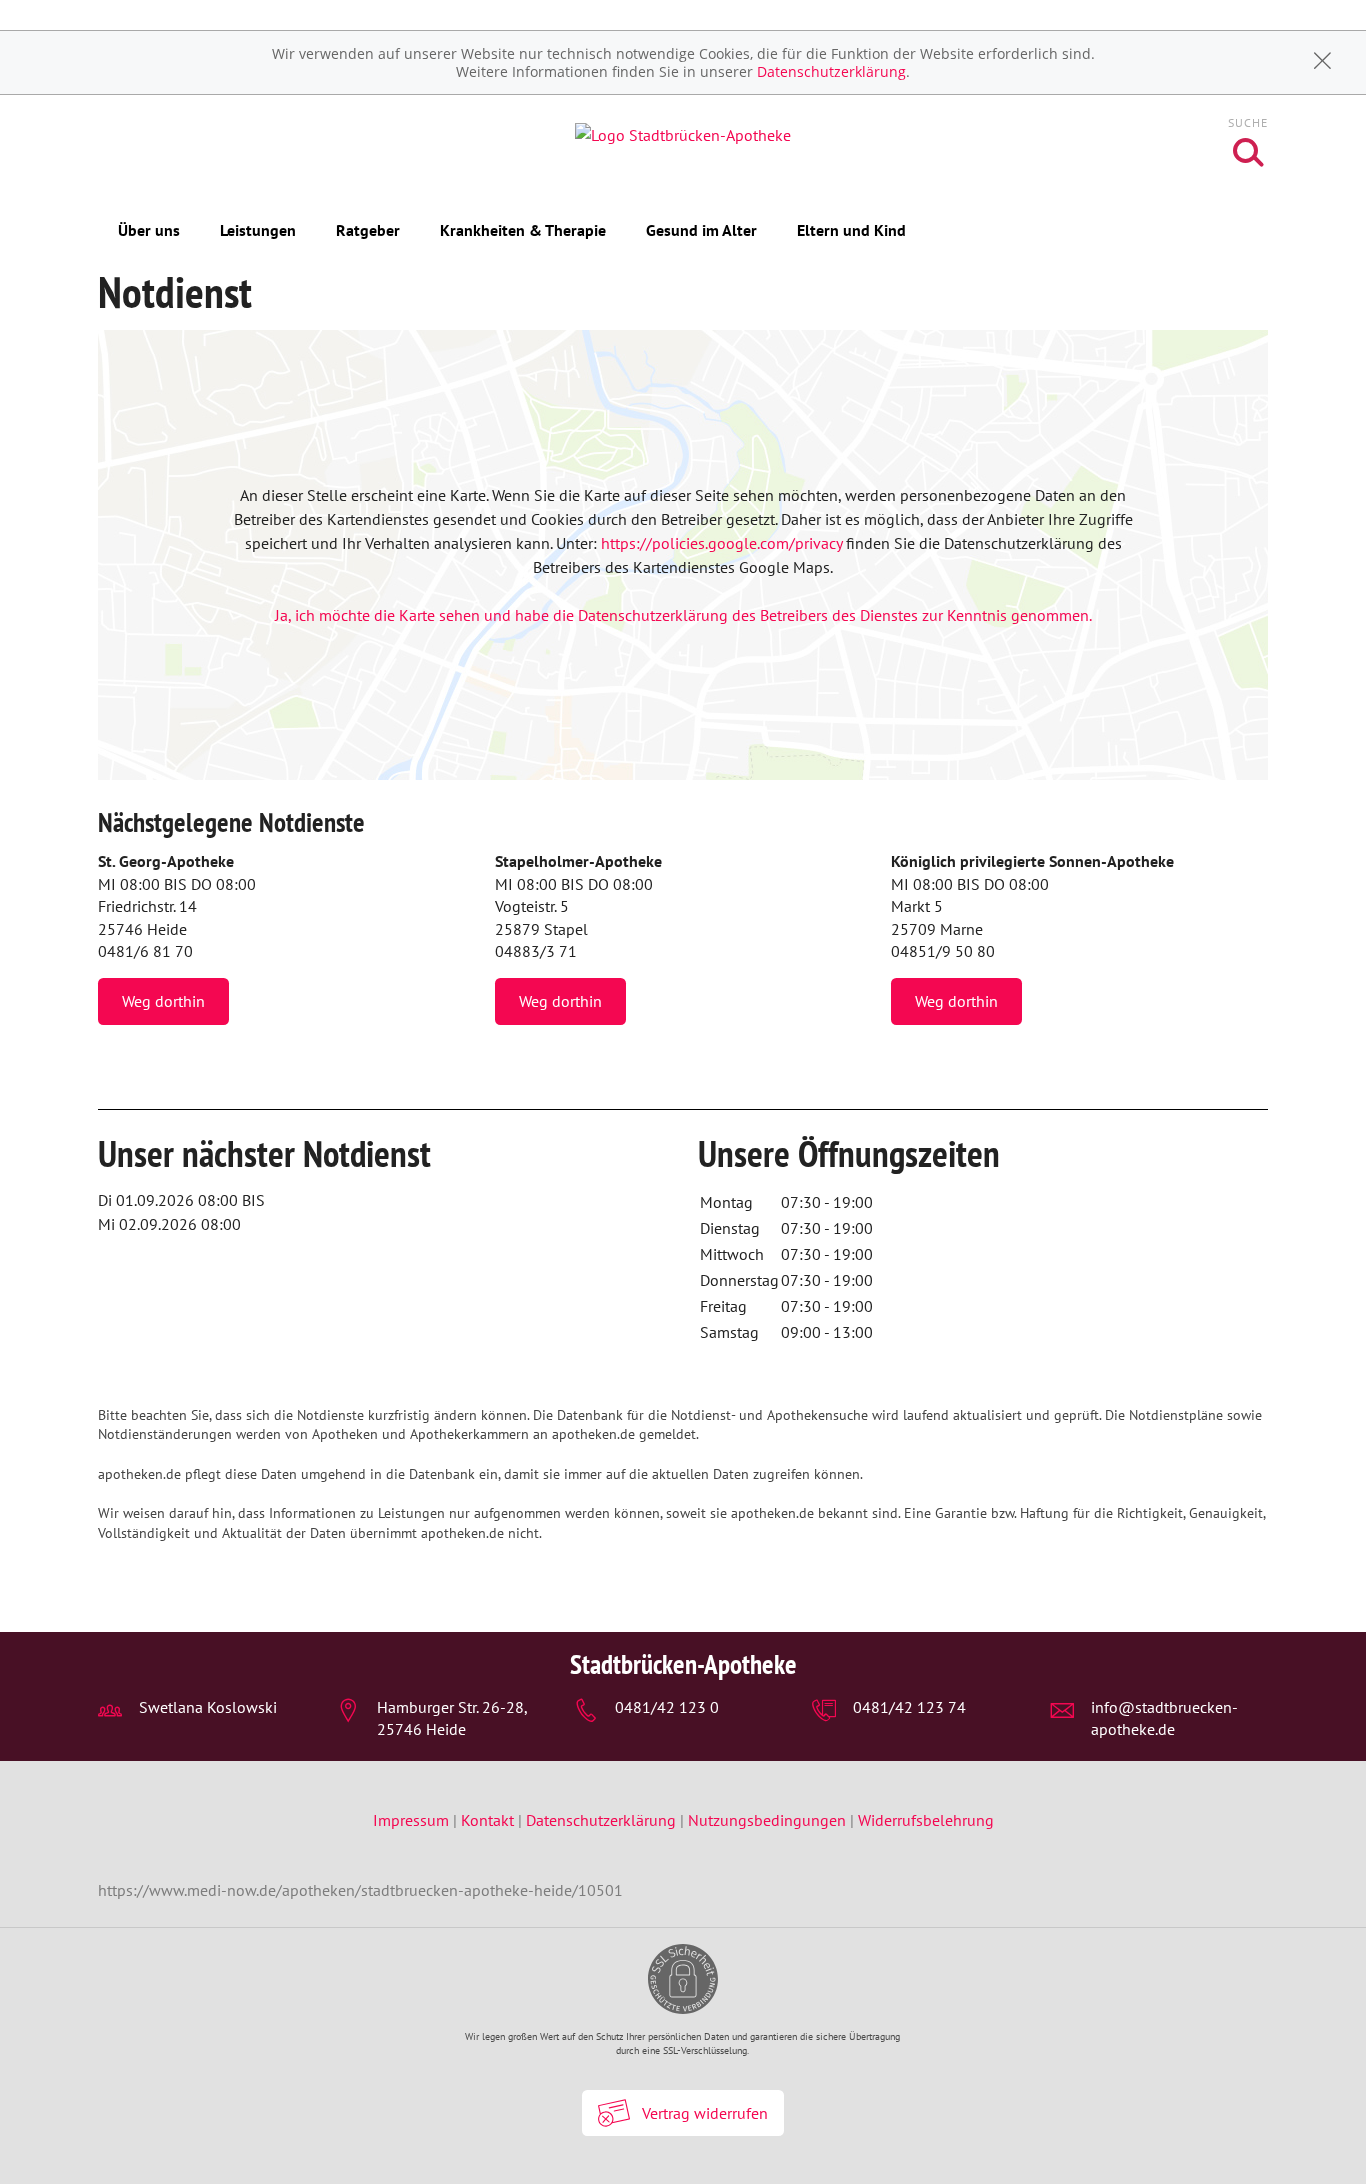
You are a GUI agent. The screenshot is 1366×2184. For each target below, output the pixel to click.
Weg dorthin (163, 1001)
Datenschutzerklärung (831, 71)
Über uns (149, 230)
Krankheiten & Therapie (523, 230)
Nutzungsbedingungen (767, 1820)
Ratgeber (368, 230)
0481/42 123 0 (667, 1707)
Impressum (413, 1820)
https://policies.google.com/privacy (721, 543)
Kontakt (487, 1820)
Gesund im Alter (701, 230)
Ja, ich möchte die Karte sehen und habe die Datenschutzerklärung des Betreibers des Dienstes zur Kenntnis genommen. (683, 615)
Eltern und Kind (851, 230)
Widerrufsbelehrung (926, 1820)
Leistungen (258, 230)
